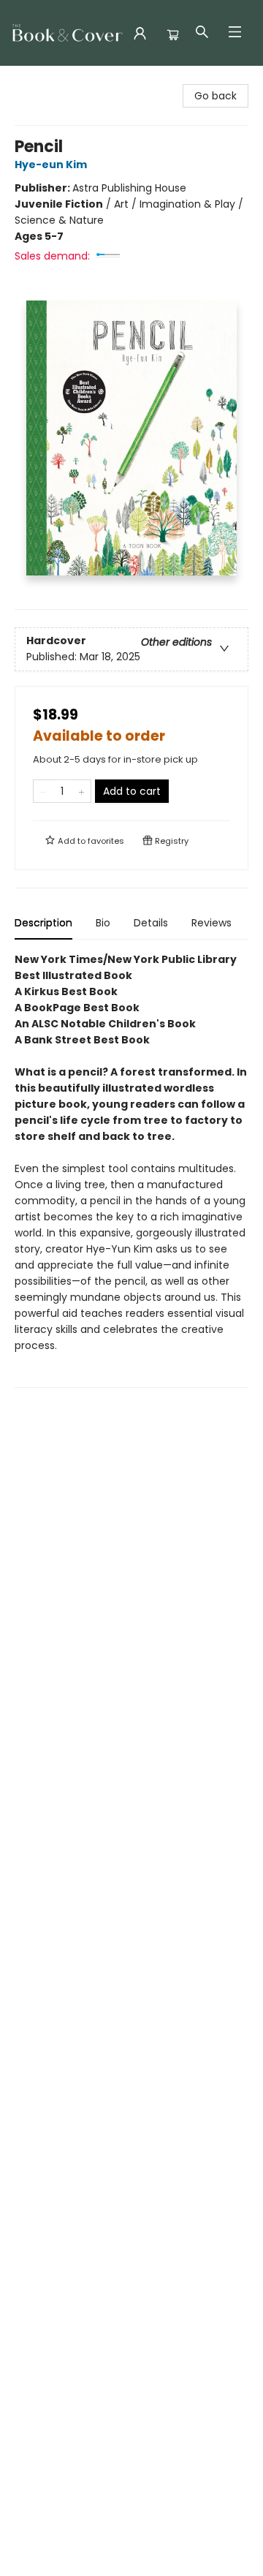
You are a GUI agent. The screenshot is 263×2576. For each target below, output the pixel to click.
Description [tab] (43, 923)
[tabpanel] (131, 1170)
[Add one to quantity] (81, 791)
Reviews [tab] (211, 923)
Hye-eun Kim (51, 165)
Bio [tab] (103, 923)
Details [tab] (151, 923)
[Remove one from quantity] (43, 791)
